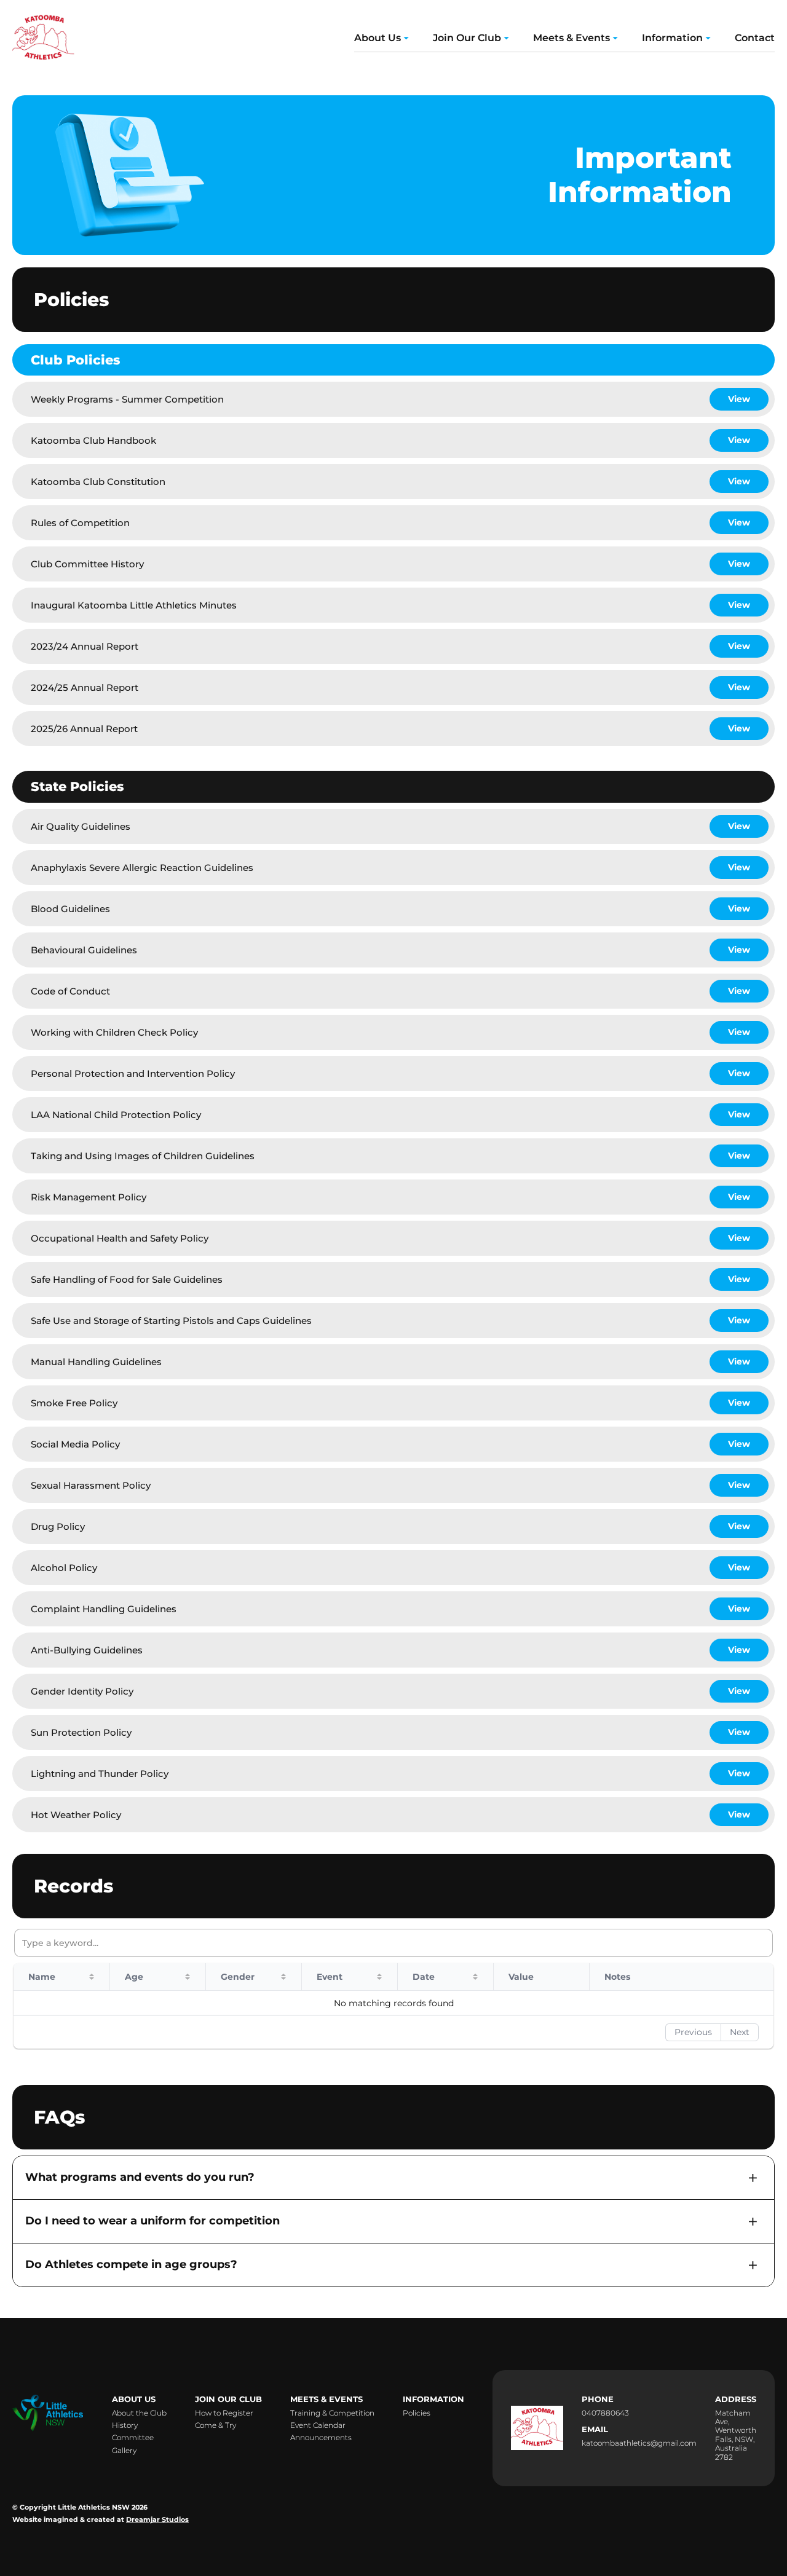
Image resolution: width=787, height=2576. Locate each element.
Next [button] (740, 2032)
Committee (133, 2438)
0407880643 (605, 2413)
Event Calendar (318, 2425)
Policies (417, 2413)
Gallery (124, 2451)
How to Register (224, 2413)
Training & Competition (332, 2413)
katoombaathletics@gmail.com (639, 2443)
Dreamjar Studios (157, 2520)
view (739, 399)
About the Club (139, 2413)
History (125, 2425)
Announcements (321, 2438)
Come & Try (216, 2425)
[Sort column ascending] (92, 1977)
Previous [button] (693, 2032)
